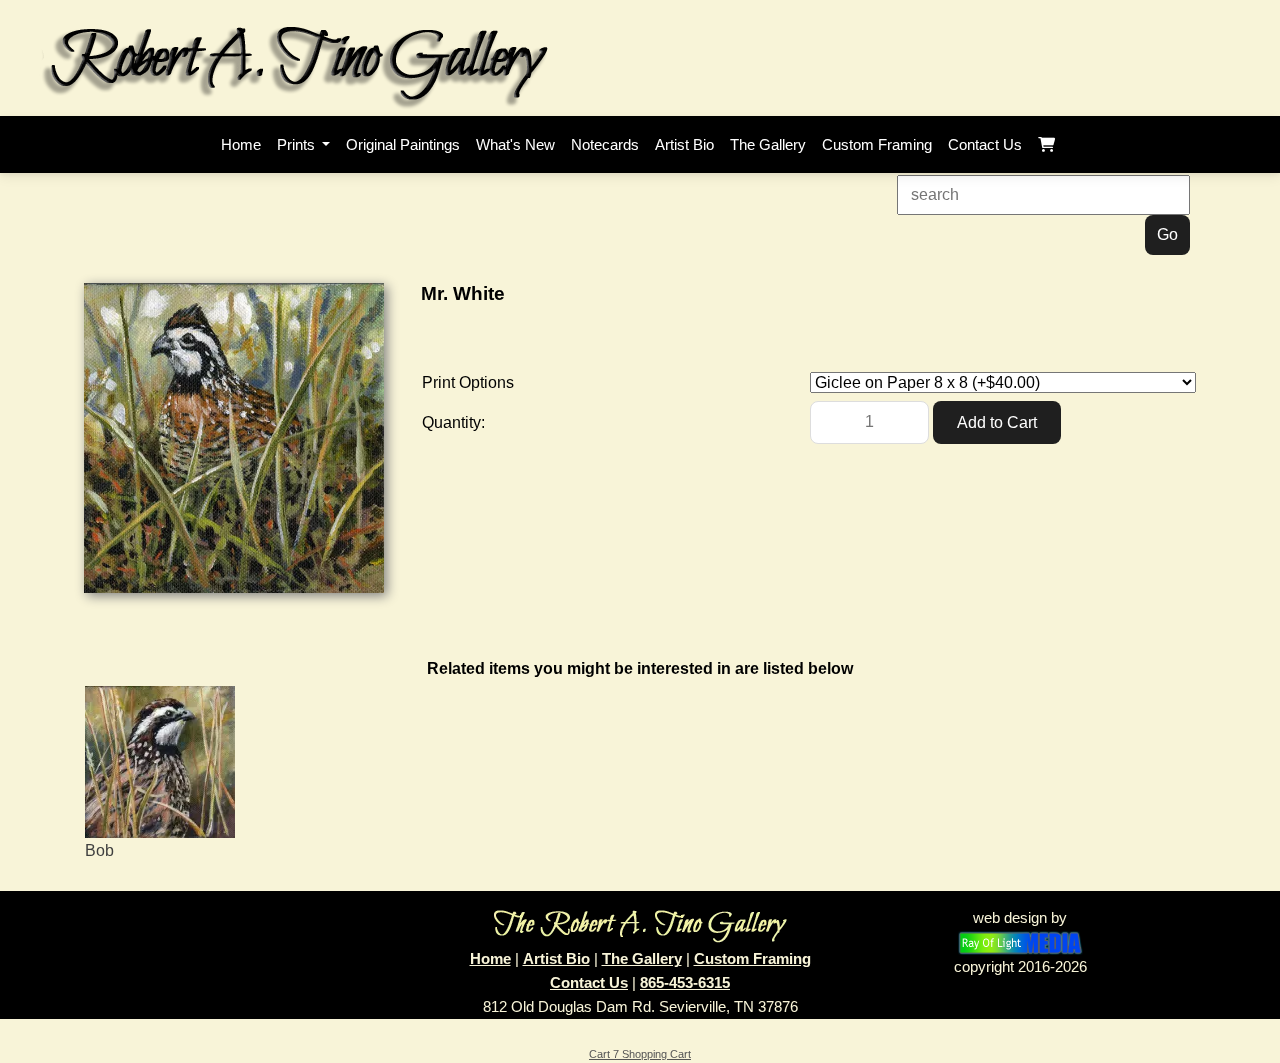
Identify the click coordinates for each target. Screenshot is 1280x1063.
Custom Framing (752, 958)
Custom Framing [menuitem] (877, 144)
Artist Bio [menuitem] (684, 144)
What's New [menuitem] (515, 144)
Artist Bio (556, 958)
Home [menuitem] (241, 144)
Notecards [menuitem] (605, 144)
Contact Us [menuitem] (985, 144)
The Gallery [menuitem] (768, 144)
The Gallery (642, 958)
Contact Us (589, 982)
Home (490, 958)
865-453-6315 (685, 982)
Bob (99, 850)
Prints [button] (298, 144)
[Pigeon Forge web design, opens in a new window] (1020, 941)
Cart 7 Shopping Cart (640, 1054)
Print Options (468, 382)
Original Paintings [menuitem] (403, 144)
